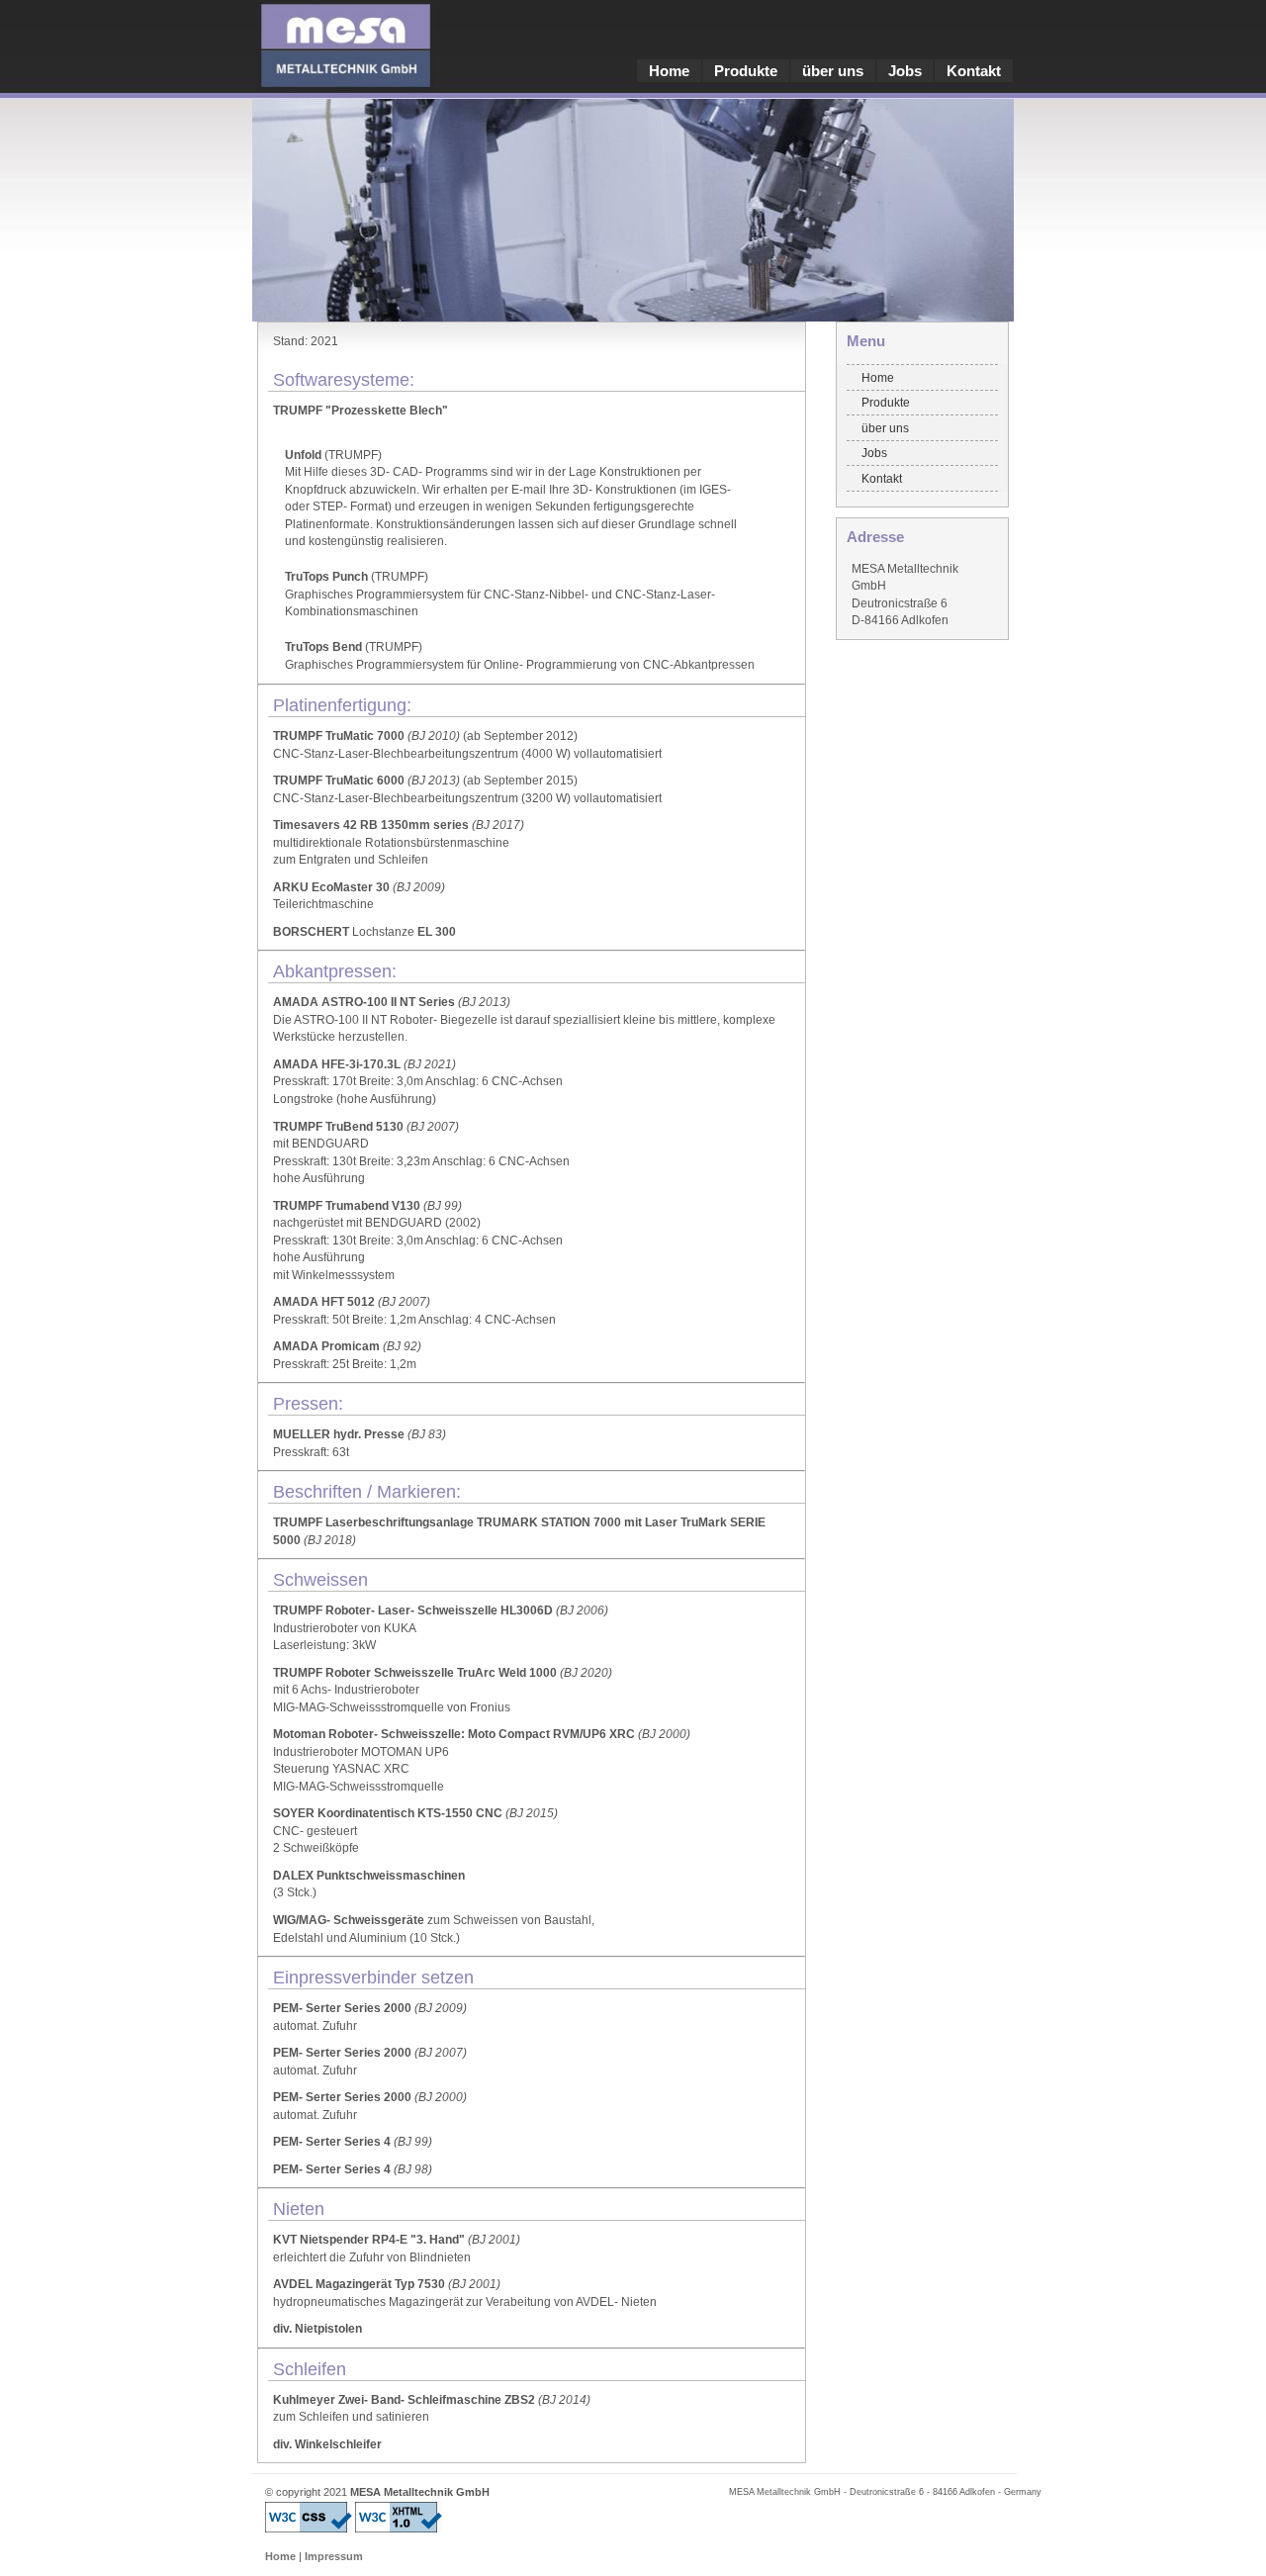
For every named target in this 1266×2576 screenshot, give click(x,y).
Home (669, 71)
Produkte (746, 71)
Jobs (905, 71)
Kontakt (974, 71)
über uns (833, 71)
